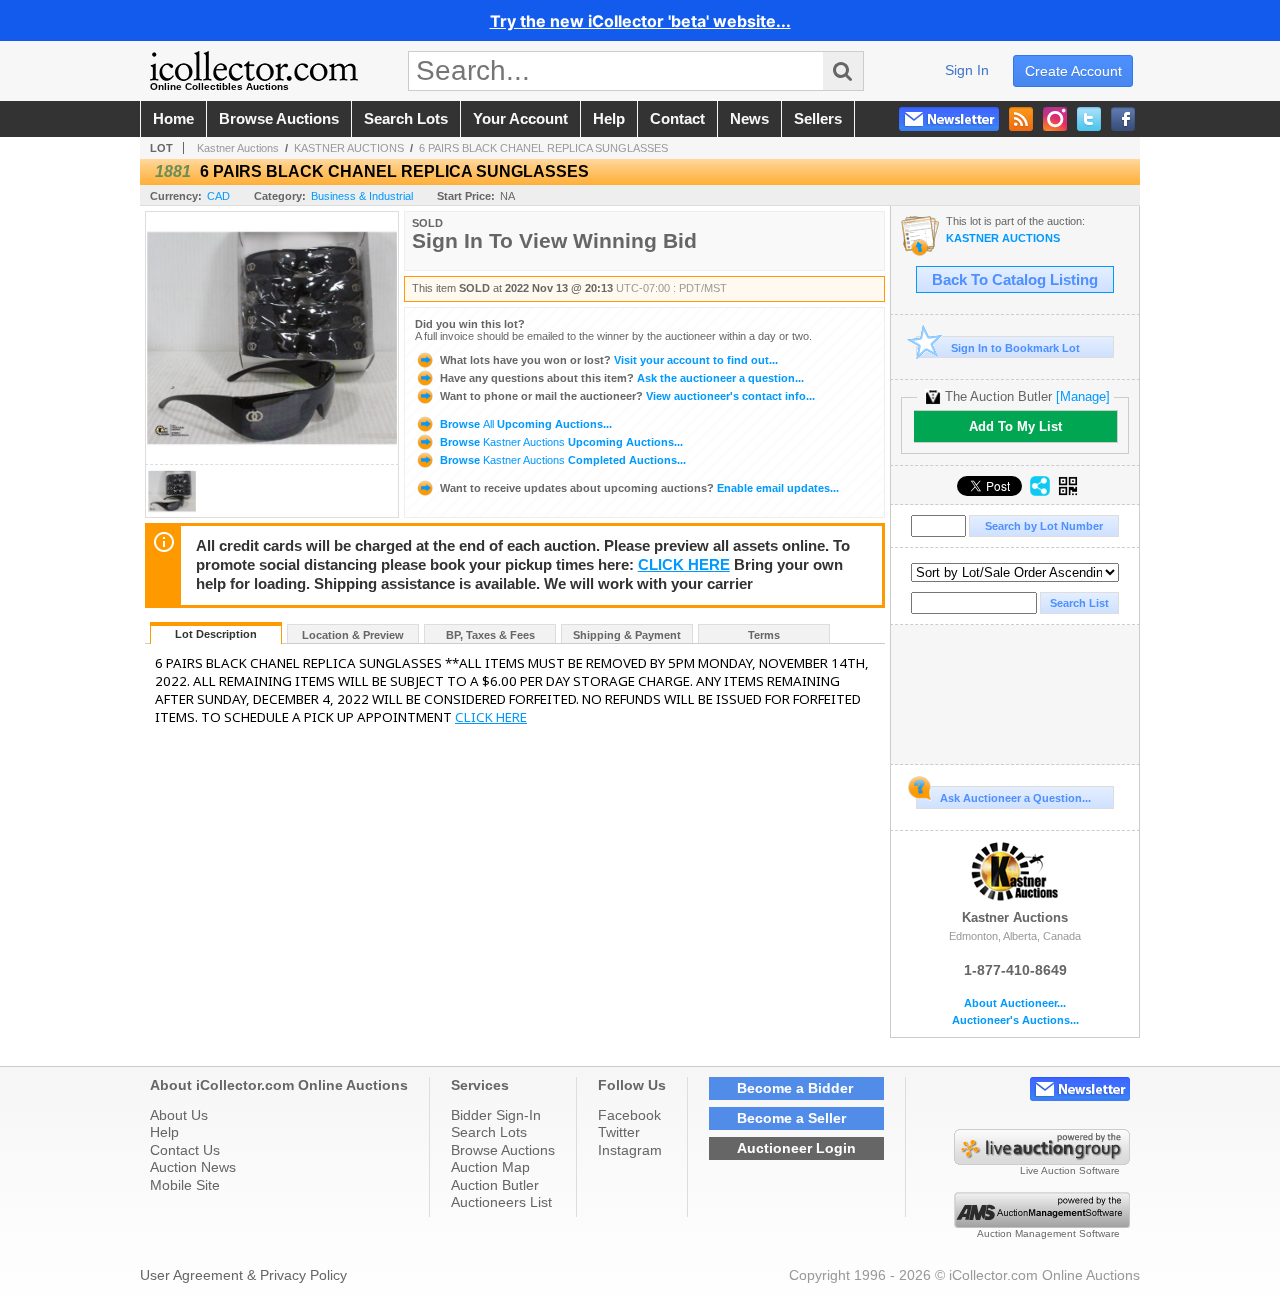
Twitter (619, 1132)
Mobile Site (185, 1185)
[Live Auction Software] (1042, 1160)
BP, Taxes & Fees (490, 635)
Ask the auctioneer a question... (622, 378)
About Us (179, 1115)
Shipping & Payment (627, 635)
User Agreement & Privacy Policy (243, 1275)
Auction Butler (495, 1185)
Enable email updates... (639, 488)
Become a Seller (791, 1118)
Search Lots (489, 1132)
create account (1073, 71)
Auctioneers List (501, 1202)
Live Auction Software (1070, 1170)
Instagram (630, 1150)
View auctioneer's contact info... (627, 396)
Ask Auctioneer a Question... (1015, 798)
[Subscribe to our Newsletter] (949, 119)
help (609, 119)
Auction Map (490, 1167)
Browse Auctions (503, 1150)
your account (520, 119)
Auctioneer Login (796, 1148)
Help (164, 1132)
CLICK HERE (684, 565)
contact (677, 119)
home (173, 119)
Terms (764, 635)
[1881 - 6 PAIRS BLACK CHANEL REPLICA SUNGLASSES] (172, 511)
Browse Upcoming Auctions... (524, 424)
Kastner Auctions (238, 148)
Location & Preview (353, 635)
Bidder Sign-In (496, 1115)
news (749, 119)
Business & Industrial (362, 196)
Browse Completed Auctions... (561, 460)
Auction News (193, 1167)
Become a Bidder (795, 1088)
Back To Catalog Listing (1015, 280)
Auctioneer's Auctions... (1015, 1020)
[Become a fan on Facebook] (1123, 119)
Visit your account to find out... (609, 360)
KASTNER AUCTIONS (349, 148)
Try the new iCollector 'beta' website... (640, 21)
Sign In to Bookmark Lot (1015, 348)
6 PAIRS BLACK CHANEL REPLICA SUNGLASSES (543, 148)
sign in (967, 70)
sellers (818, 119)
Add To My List (1015, 426)
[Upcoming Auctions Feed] (1021, 119)
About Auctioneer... (1015, 1003)
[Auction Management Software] (1042, 1223)
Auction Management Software (1048, 1233)
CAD (218, 196)
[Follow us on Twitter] (1089, 119)
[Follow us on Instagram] (1055, 119)
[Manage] (1083, 396)
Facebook (629, 1115)
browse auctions (279, 119)
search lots (406, 119)
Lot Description (216, 634)
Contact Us (185, 1150)
